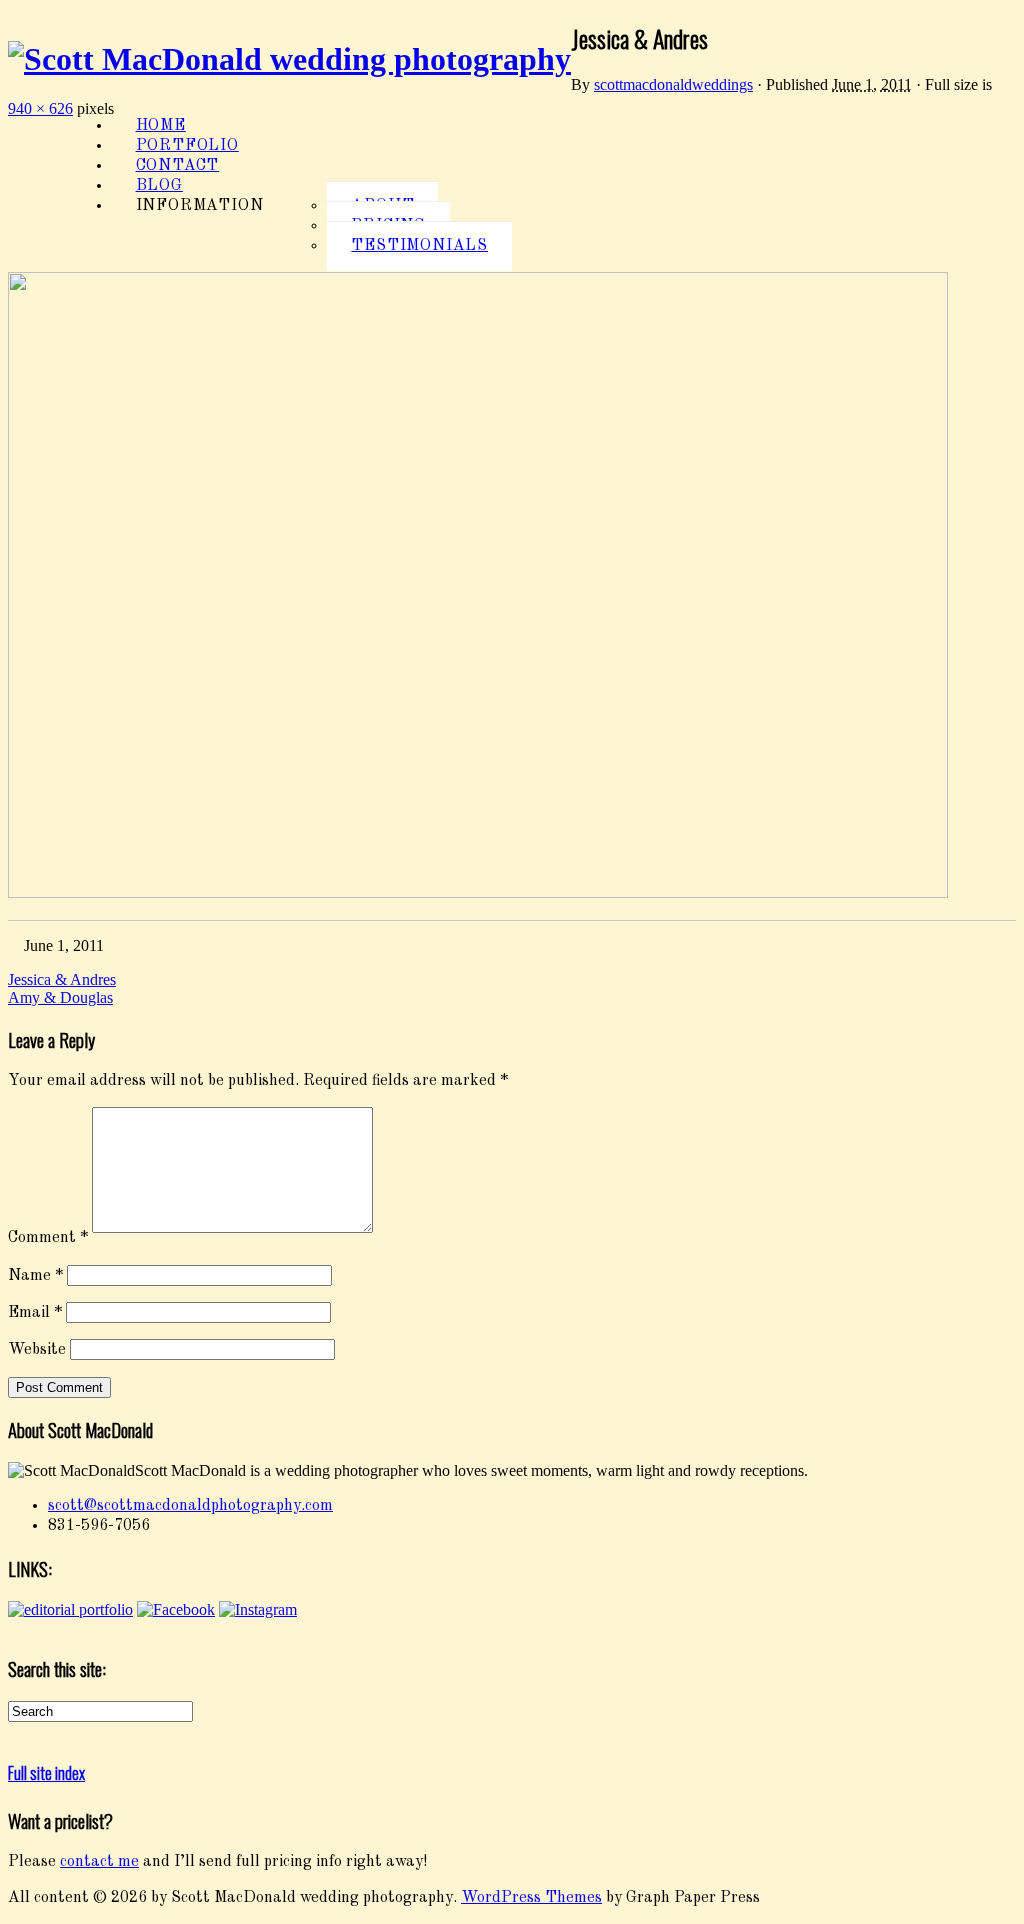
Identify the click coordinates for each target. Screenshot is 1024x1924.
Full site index (46, 1773)
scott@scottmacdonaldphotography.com (190, 1506)
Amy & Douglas (60, 997)
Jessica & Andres (62, 979)
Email (35, 1313)
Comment (48, 1239)
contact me (99, 1862)
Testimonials (419, 246)
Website (37, 1351)
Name (35, 1276)
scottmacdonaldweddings (673, 84)
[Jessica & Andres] (478, 894)
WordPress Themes (531, 1898)
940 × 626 (40, 108)
